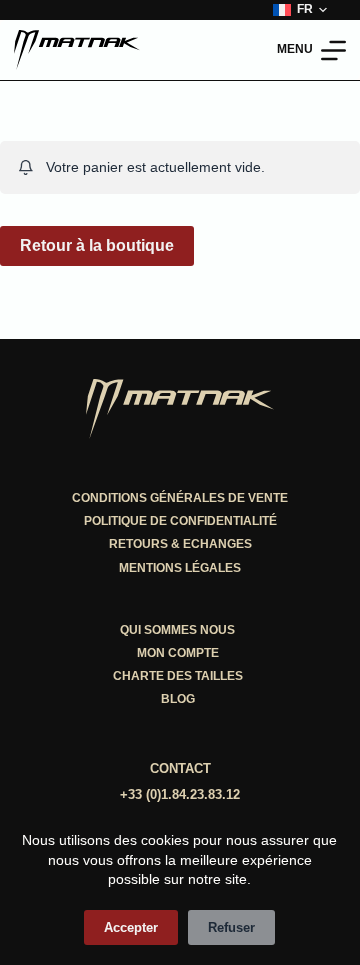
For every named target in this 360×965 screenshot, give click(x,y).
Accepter (131, 927)
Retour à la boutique (97, 245)
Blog (178, 699)
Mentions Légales (180, 568)
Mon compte (178, 653)
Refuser (231, 927)
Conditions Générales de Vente (180, 498)
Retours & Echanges (180, 544)
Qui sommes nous (177, 630)
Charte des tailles (178, 676)
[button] (300, 10)
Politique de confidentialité (180, 521)
